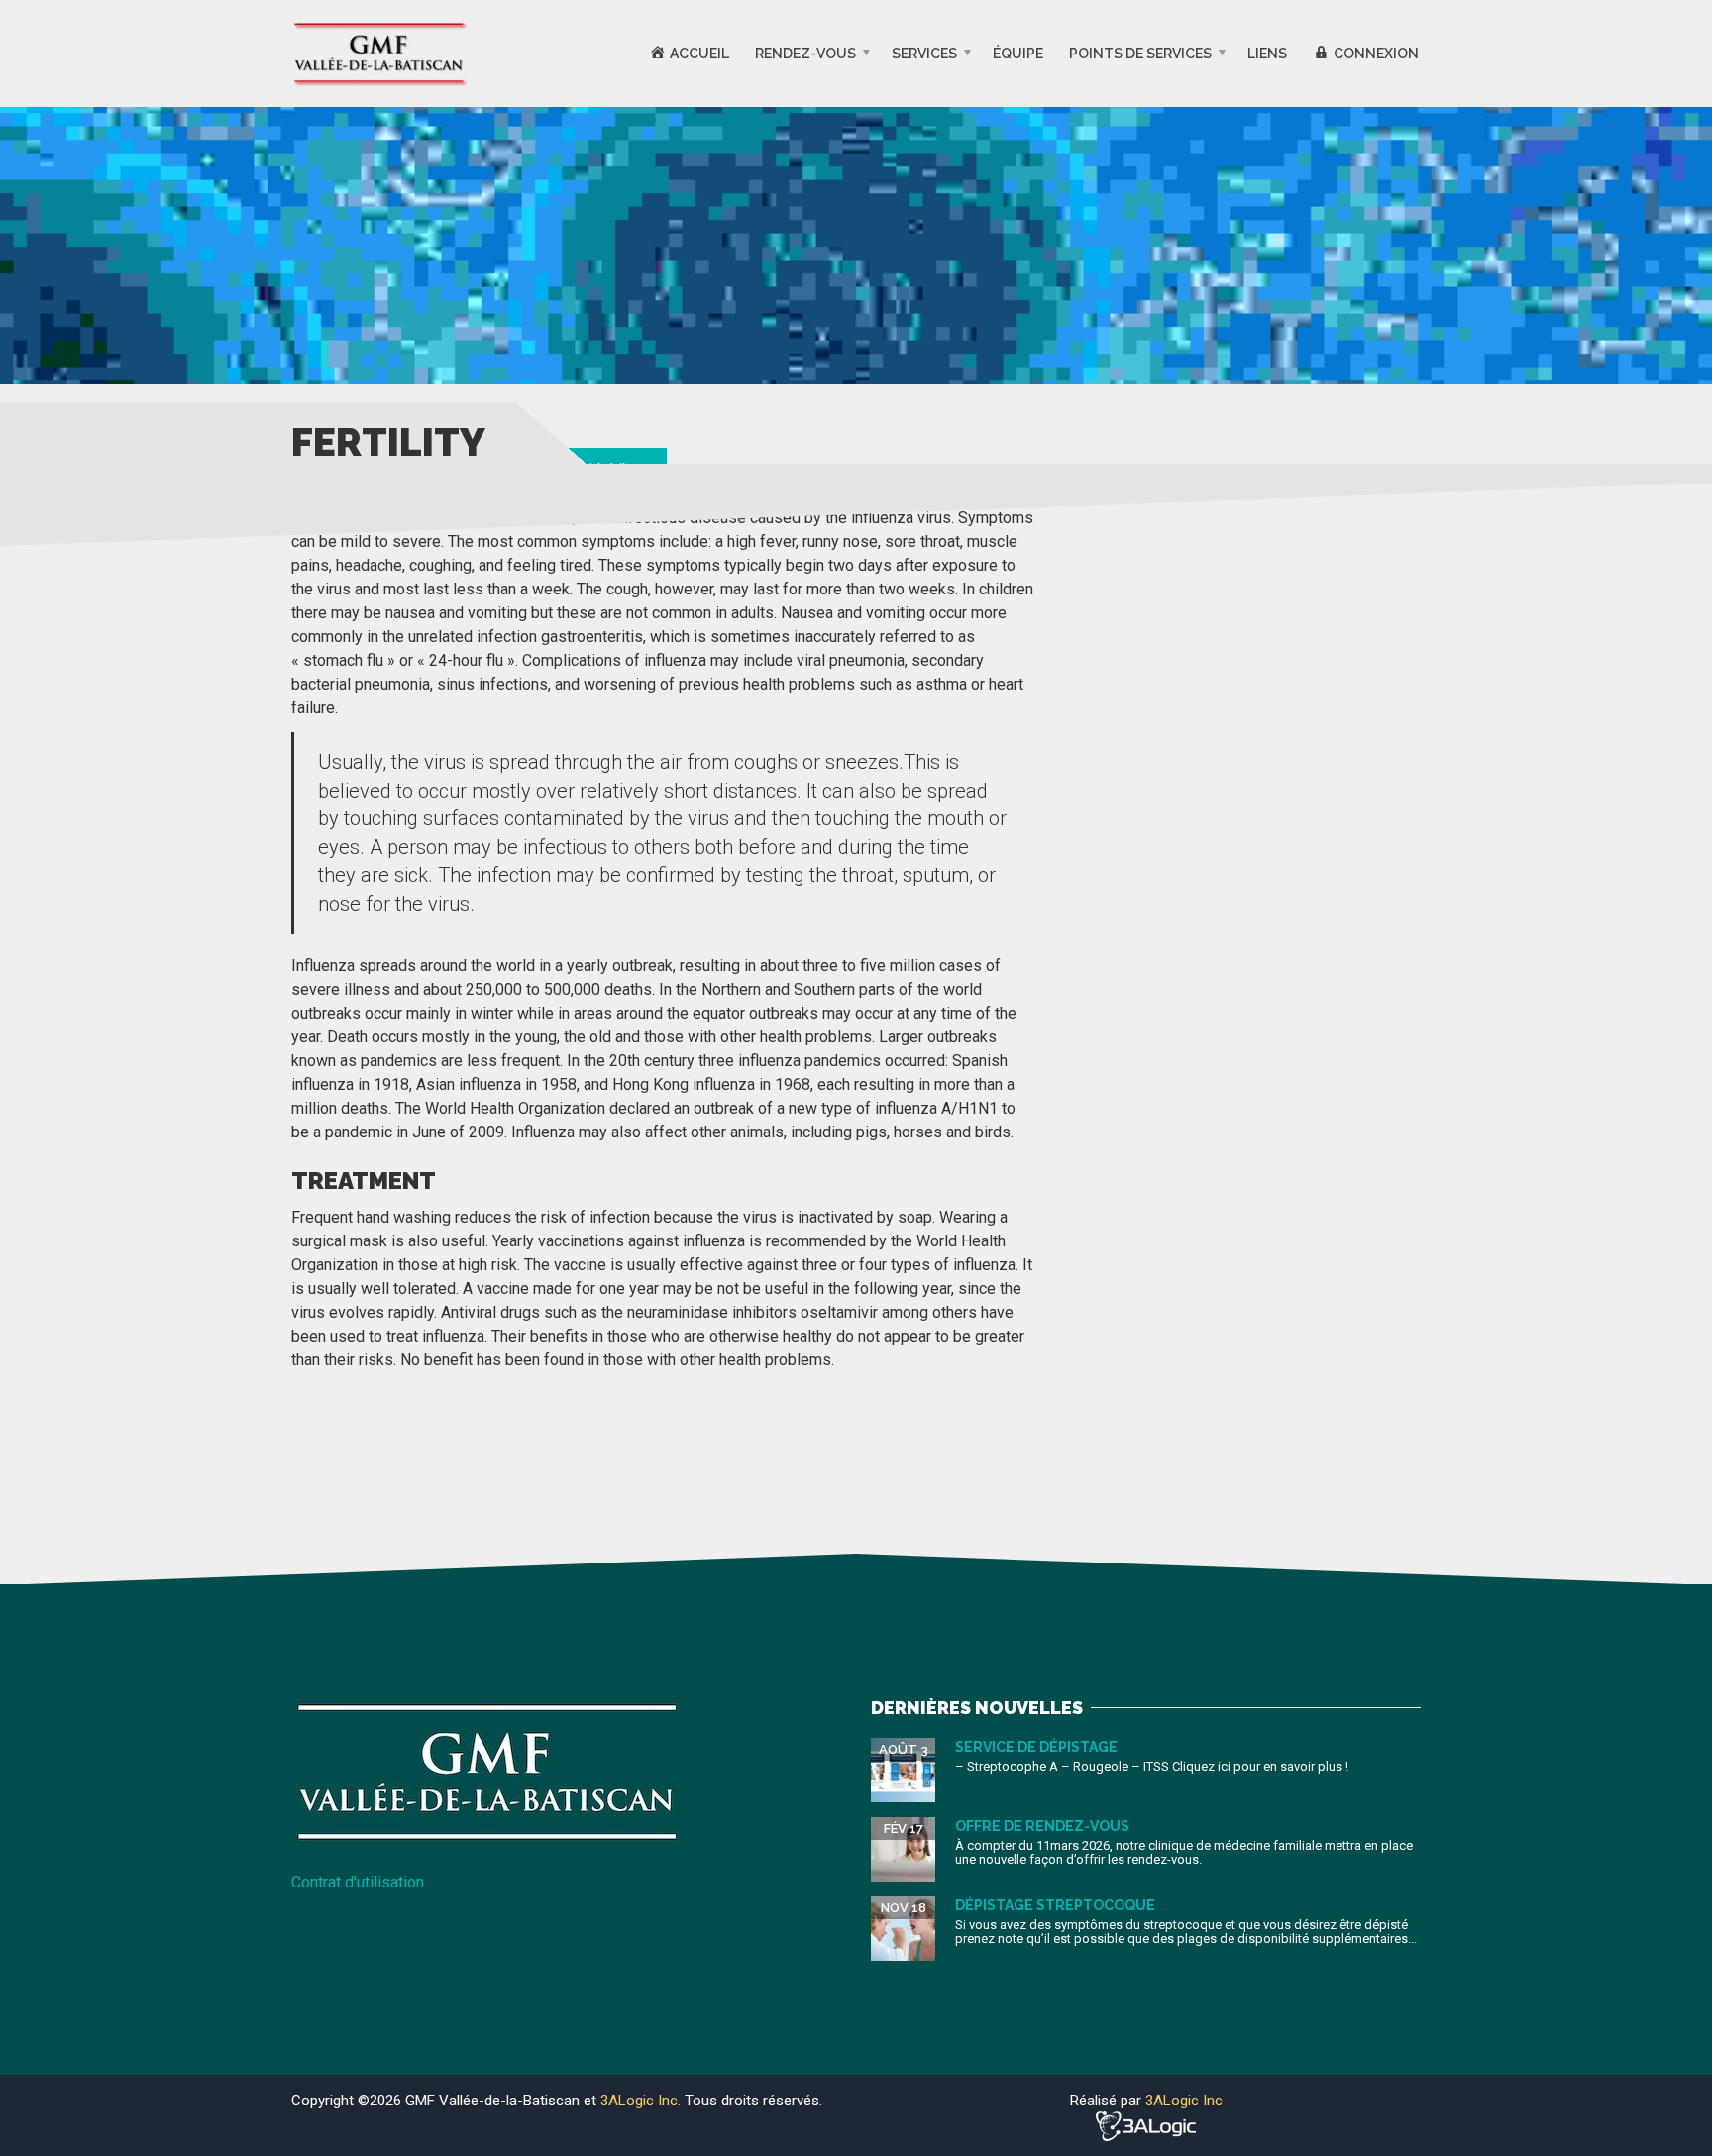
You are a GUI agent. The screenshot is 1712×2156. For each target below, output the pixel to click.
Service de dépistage (1036, 1747)
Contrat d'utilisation (358, 1882)
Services (924, 54)
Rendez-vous (805, 54)
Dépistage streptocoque (1055, 1905)
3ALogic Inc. (642, 2101)
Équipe (1018, 54)
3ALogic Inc (1184, 2101)
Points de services (1140, 54)
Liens (1267, 54)
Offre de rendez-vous (1042, 1826)
